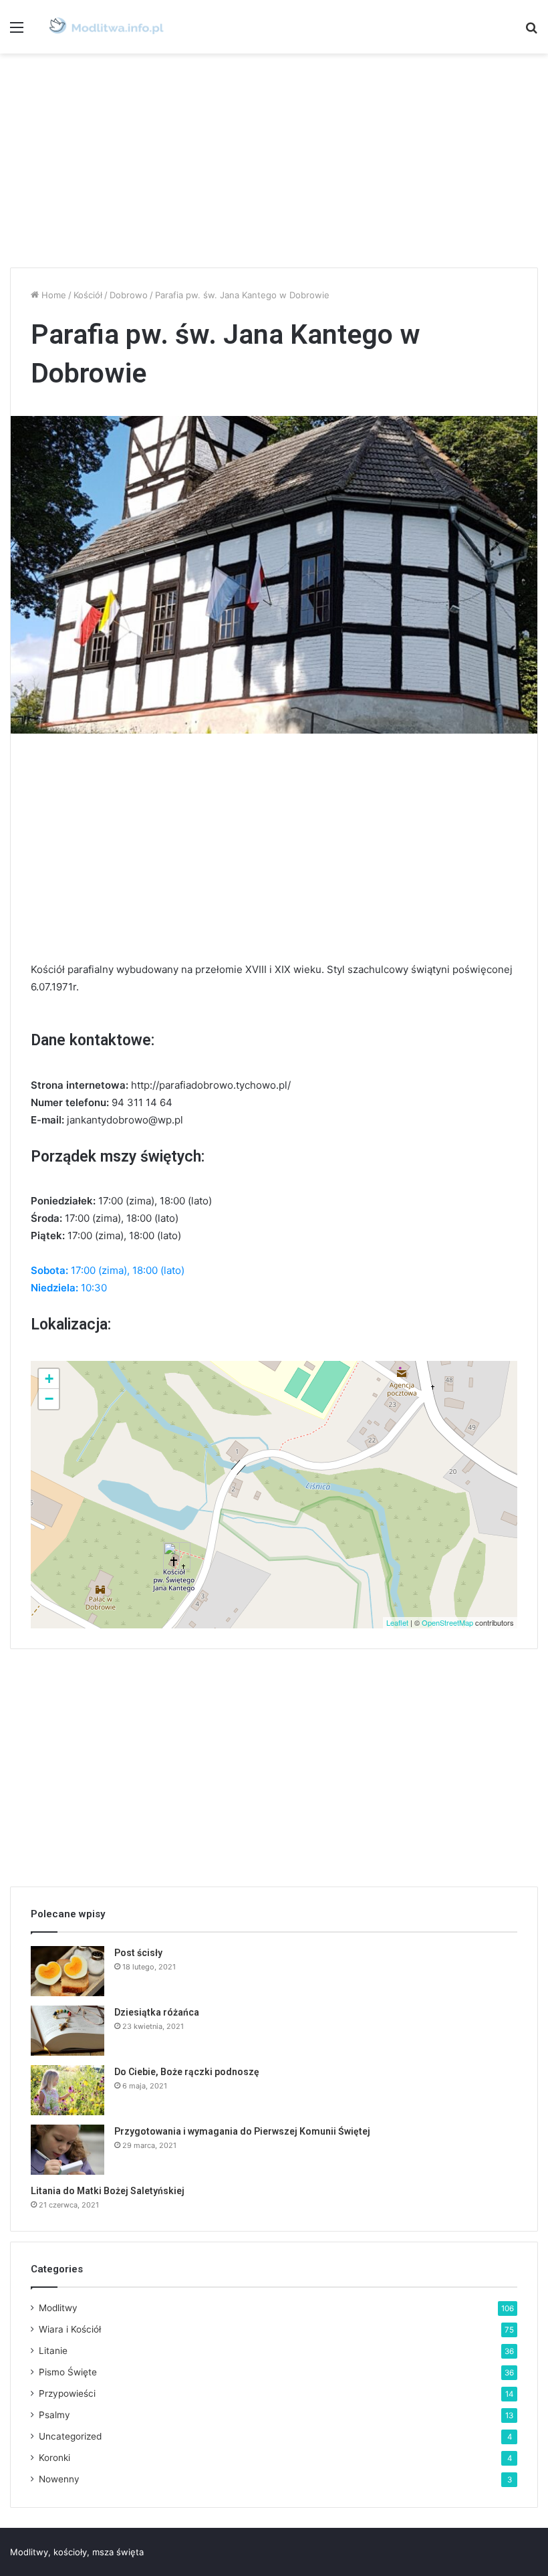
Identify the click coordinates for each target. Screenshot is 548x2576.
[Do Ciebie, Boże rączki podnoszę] (67, 2090)
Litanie (53, 2351)
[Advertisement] (274, 160)
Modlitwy (58, 2308)
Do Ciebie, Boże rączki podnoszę (187, 2072)
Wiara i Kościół (70, 2329)
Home (52, 295)
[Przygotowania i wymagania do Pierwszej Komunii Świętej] (67, 2150)
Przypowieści (67, 2393)
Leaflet (397, 1622)
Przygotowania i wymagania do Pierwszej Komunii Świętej (242, 2131)
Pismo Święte (68, 2372)
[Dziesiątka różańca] (67, 2031)
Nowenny (59, 2479)
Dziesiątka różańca (157, 2012)
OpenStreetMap (447, 1622)
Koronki (54, 2458)
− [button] (49, 1399)
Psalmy (54, 2415)
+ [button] (49, 1379)
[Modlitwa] (106, 27)
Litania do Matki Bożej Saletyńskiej (108, 2191)
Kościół (88, 295)
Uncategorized (70, 2436)
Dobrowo (129, 295)
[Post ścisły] (67, 1971)
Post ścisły (138, 1953)
